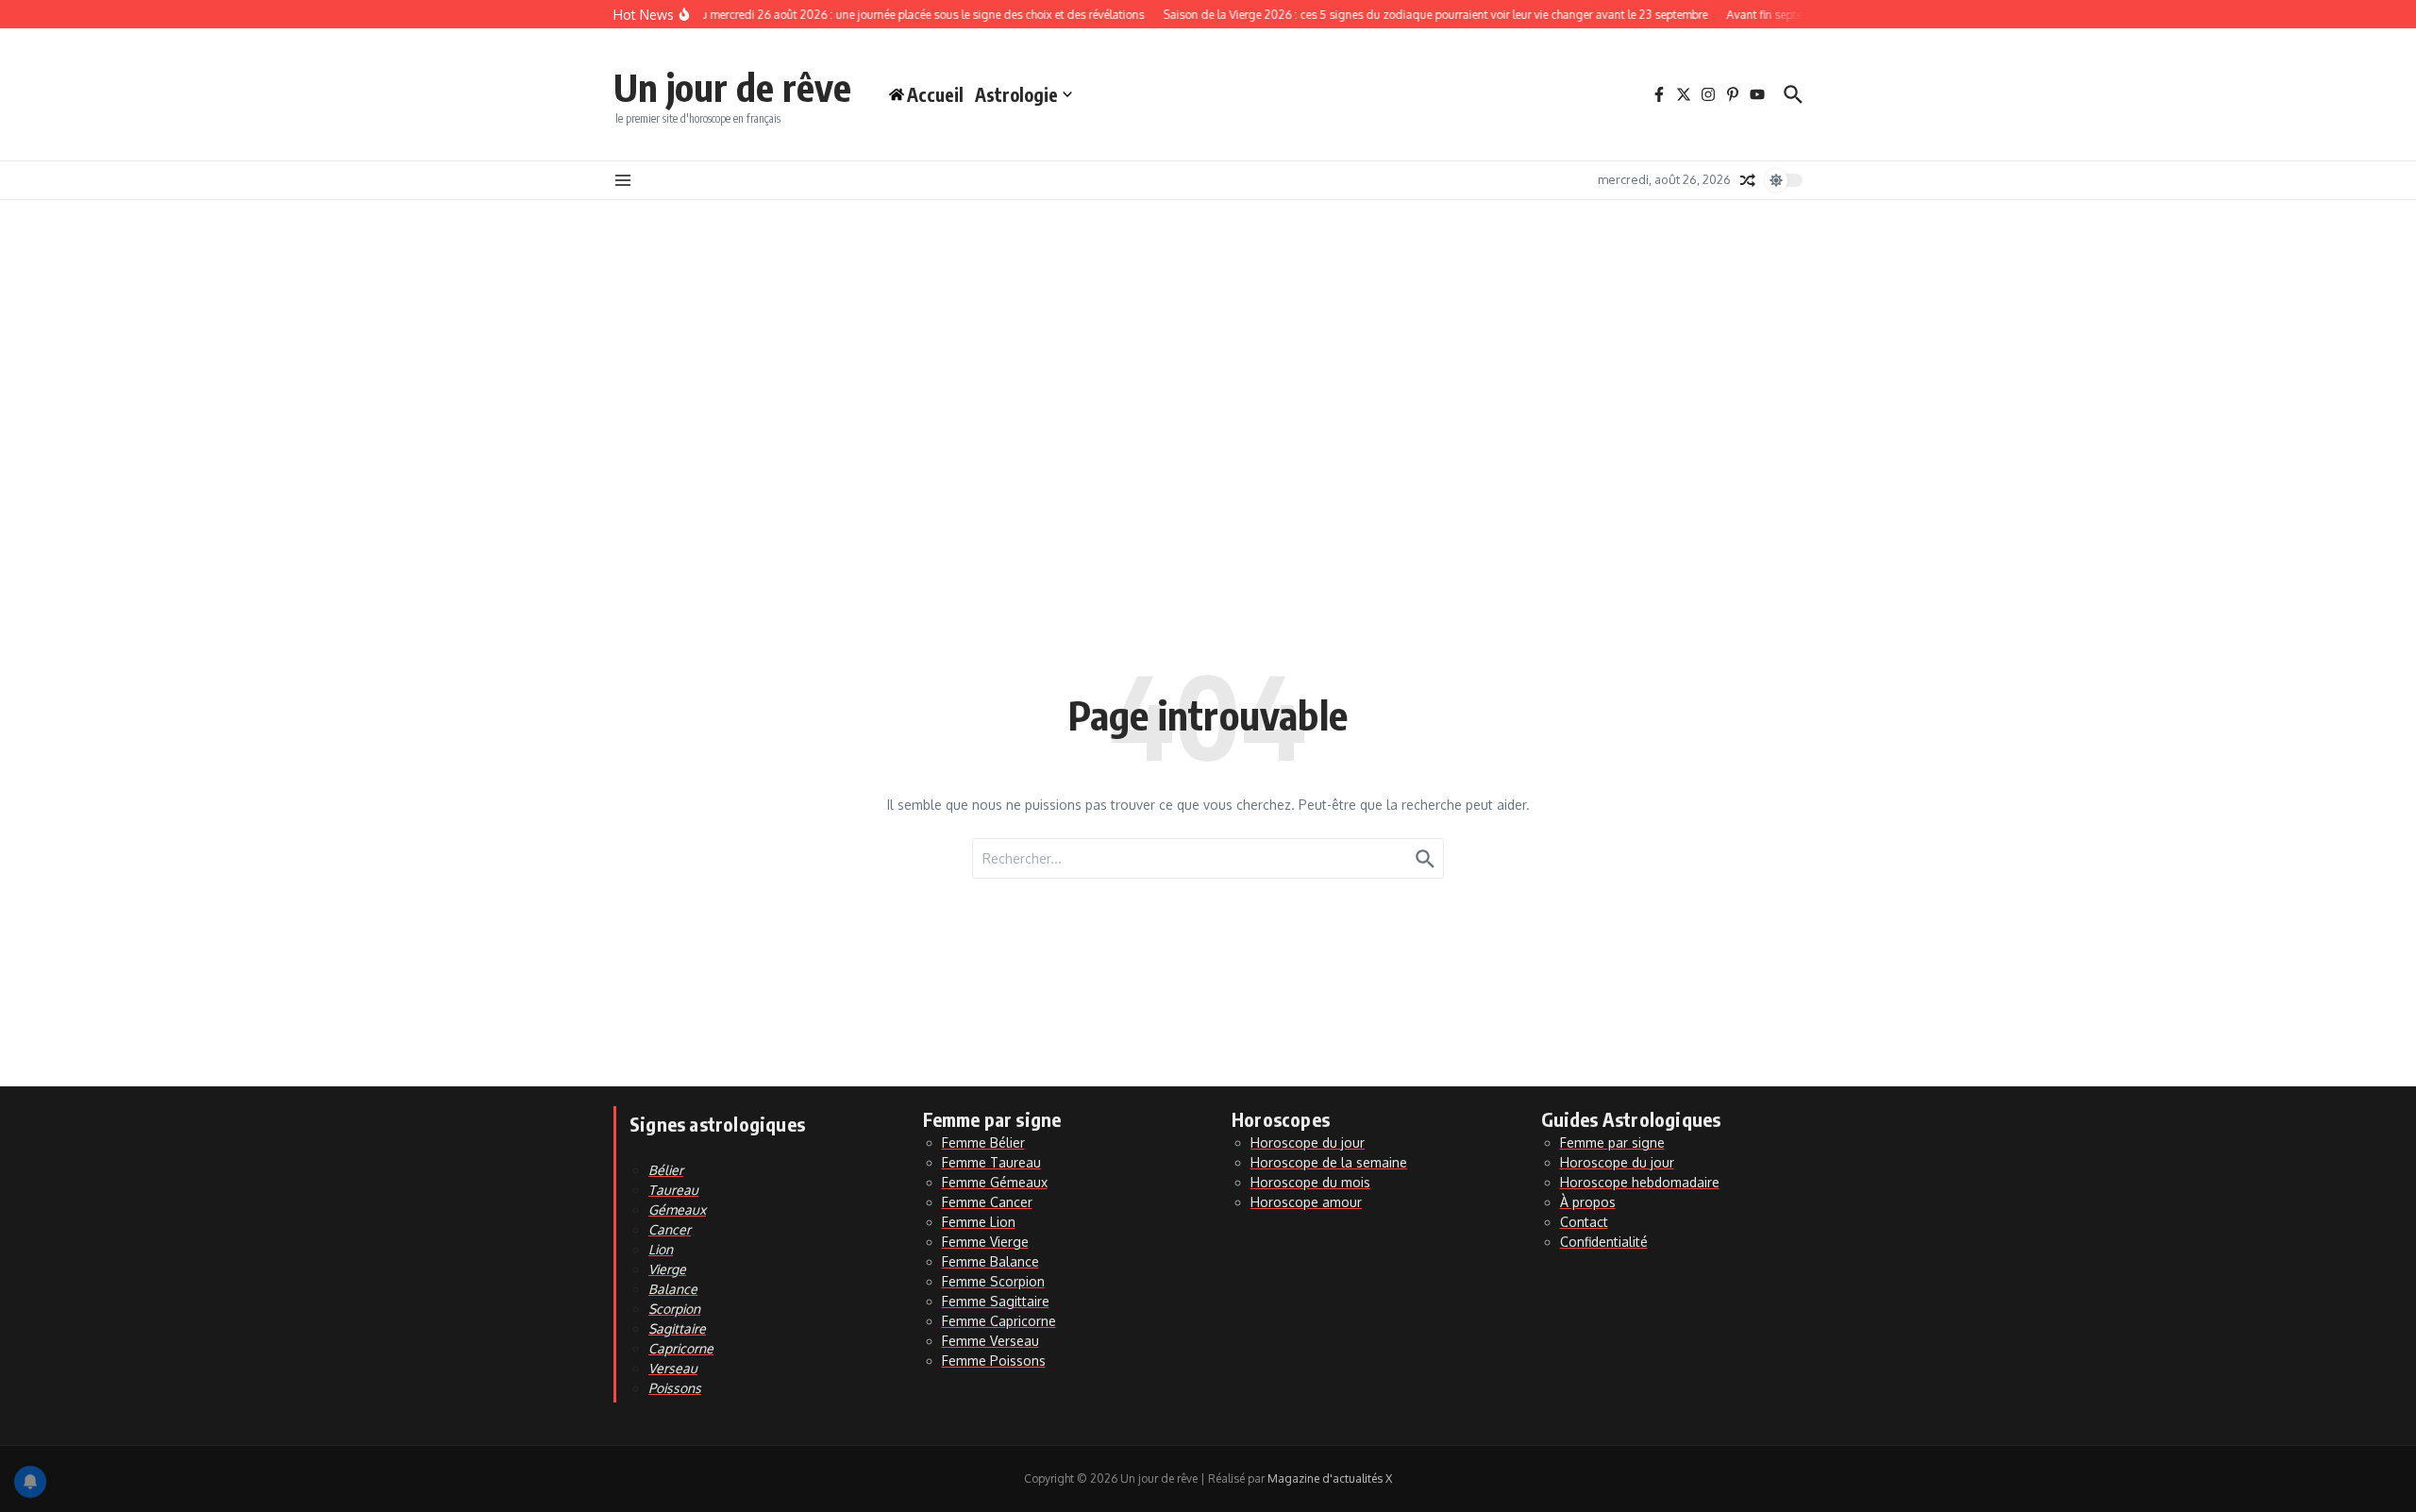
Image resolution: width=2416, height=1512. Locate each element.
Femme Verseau (990, 1341)
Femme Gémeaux (995, 1182)
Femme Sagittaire (996, 1301)
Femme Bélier (983, 1142)
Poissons (675, 1388)
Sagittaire (677, 1328)
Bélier (666, 1170)
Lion (661, 1249)
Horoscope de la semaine (1329, 1162)
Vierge (667, 1269)
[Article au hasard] (1748, 180)
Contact (1584, 1222)
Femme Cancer (987, 1202)
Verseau (673, 1368)
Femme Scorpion (993, 1281)
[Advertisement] (1208, 342)
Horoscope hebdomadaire (1640, 1182)
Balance (673, 1289)
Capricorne (681, 1348)
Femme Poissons (994, 1361)
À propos (1588, 1202)
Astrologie (1016, 94)
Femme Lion (979, 1222)
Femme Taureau (991, 1162)
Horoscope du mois (1310, 1182)
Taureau (673, 1190)
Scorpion (674, 1309)
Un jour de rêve (732, 87)
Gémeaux (677, 1210)
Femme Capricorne (999, 1321)
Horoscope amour (1306, 1202)
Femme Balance (990, 1261)
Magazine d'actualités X (1330, 1478)
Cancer (670, 1229)
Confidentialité (1604, 1242)
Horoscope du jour (1308, 1142)
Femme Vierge (985, 1242)
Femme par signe (1612, 1142)
